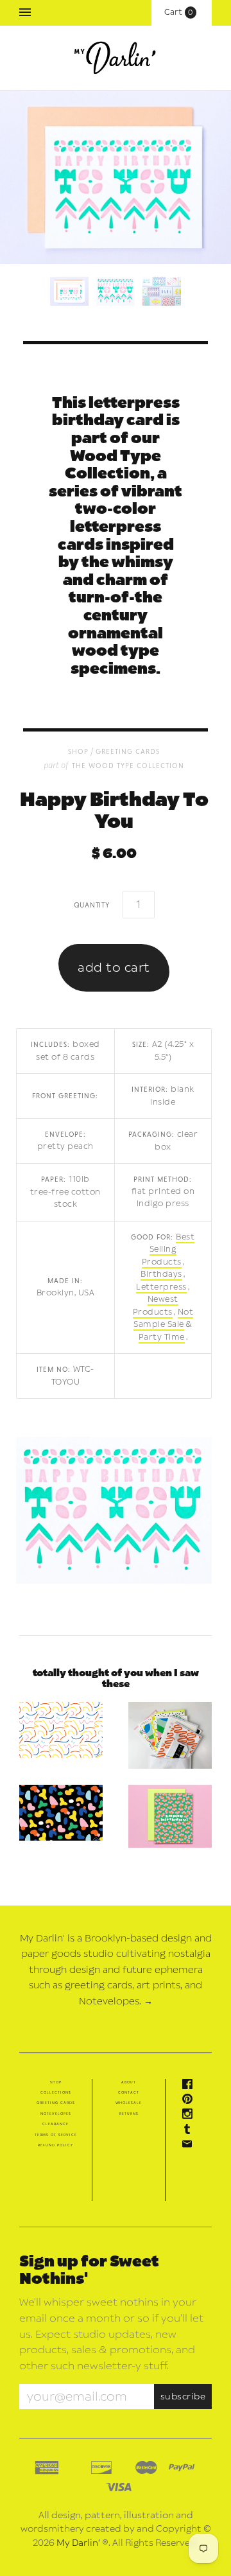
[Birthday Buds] (170, 1816)
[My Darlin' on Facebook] (191, 2087)
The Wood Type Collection (128, 765)
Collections (56, 2092)
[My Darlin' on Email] (191, 2146)
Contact (129, 2092)
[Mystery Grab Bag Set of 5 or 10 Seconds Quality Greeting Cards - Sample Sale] (170, 1735)
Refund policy (56, 2145)
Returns (129, 2114)
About (129, 2082)
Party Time (162, 1337)
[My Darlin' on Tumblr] (191, 2132)
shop (78, 751)
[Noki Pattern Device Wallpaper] (61, 1813)
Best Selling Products (168, 1249)
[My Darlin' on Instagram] (191, 2116)
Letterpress (161, 1287)
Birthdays (161, 1274)
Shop (56, 2082)
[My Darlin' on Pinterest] (191, 2101)
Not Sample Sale (163, 1319)
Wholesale (129, 2103)
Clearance (56, 2124)
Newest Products (156, 1306)
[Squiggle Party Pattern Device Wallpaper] (61, 1730)
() (182, 12)
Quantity (92, 904)
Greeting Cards (128, 751)
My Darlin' (78, 2543)
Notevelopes (56, 2114)
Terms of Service (56, 2135)
